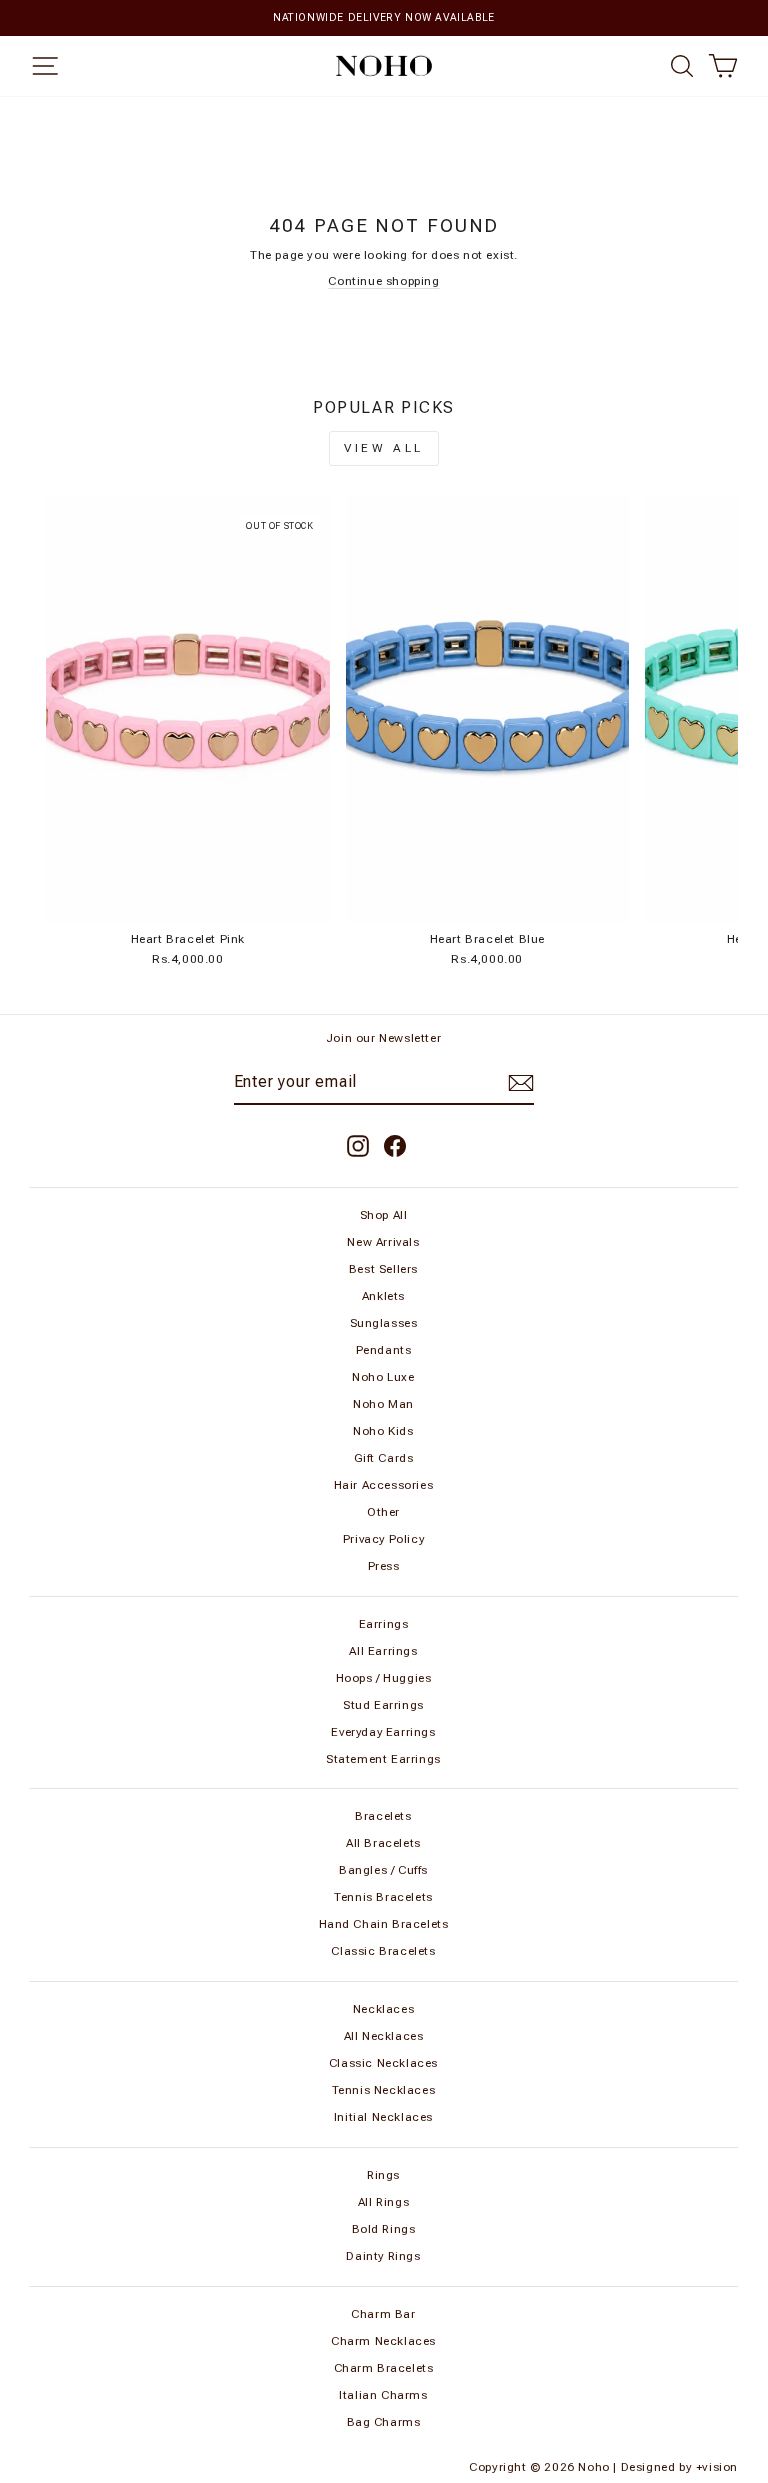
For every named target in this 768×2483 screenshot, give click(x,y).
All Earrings (383, 1651)
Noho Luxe (383, 1377)
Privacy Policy (383, 1539)
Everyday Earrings (383, 1732)
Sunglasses (384, 1323)
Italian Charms (383, 2395)
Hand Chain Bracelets (384, 1924)
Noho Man (383, 1404)
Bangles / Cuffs (383, 1870)
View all (384, 448)
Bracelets (383, 1816)
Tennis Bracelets (383, 1897)
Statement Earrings (383, 1759)
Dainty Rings (383, 2256)
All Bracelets (383, 1843)
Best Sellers (383, 1269)
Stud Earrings (383, 1705)
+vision (717, 2467)
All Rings (383, 2202)
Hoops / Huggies (384, 1678)
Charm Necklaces (383, 2341)
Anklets (383, 1296)
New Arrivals (383, 1242)
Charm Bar (383, 2314)
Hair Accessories (384, 1485)
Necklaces (383, 2009)
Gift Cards (384, 1458)
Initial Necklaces (383, 2117)
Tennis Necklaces (384, 2090)
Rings (383, 2175)
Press (384, 1566)
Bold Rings (384, 2229)
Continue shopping (383, 281)
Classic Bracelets (383, 1951)
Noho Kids (383, 1431)
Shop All (384, 1215)
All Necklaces (384, 2036)
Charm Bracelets (384, 2368)
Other (383, 1512)
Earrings (384, 1624)
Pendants (384, 1350)
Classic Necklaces (383, 2063)
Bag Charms (384, 2422)
